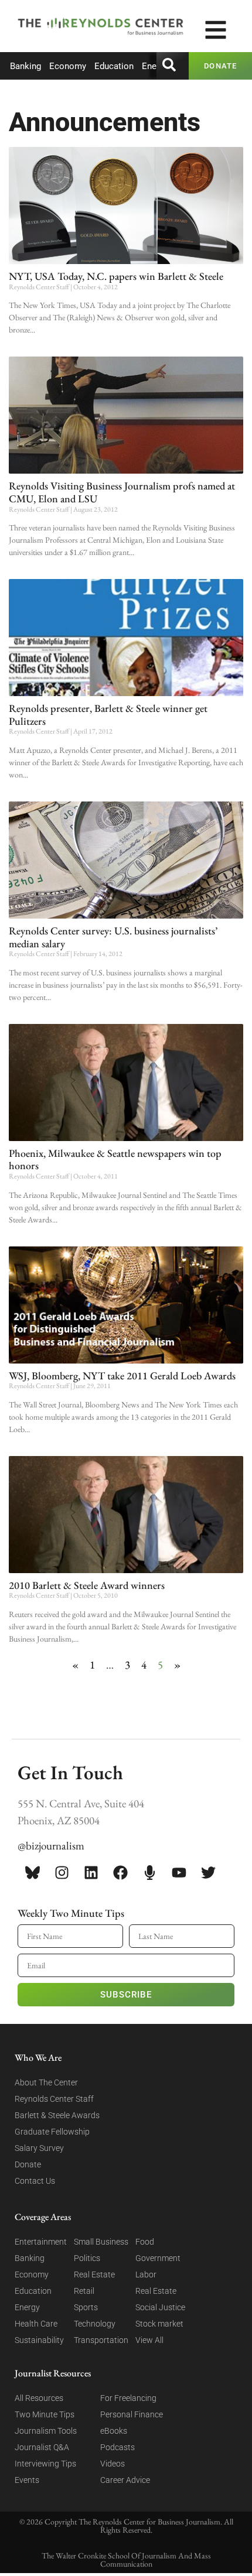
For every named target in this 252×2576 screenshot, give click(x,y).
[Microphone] (149, 1873)
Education (114, 66)
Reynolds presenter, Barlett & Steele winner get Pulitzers (108, 715)
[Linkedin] (91, 1873)
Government (158, 2258)
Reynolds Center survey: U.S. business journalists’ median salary (113, 937)
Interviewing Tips (45, 2464)
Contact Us (35, 2181)
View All (149, 2340)
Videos (113, 2464)
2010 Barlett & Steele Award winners (87, 1585)
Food (145, 2242)
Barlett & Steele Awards (57, 2115)
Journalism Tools (46, 2431)
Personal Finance (132, 2414)
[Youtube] (179, 1873)
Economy (68, 66)
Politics (87, 2258)
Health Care (36, 2324)
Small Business (101, 2242)
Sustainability (39, 2340)
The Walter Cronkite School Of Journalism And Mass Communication (126, 2560)
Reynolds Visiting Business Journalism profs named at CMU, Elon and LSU (122, 492)
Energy (155, 66)
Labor (146, 2274)
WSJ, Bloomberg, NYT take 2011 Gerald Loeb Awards (122, 1376)
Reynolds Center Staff (54, 2099)
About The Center (46, 2082)
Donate (28, 2164)
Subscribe (126, 1995)
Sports (86, 2307)
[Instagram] (62, 1873)
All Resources (39, 2398)
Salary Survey (39, 2148)
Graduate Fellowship (52, 2132)
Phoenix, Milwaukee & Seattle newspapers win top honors (115, 1159)
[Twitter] (208, 1873)
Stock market (159, 2324)
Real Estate (94, 2274)
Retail (84, 2291)
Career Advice (125, 2480)
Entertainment (41, 2242)
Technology (95, 2324)
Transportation (101, 2340)
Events (27, 2480)
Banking (25, 66)
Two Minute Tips (45, 2414)
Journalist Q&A (42, 2447)
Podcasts (118, 2447)
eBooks (114, 2431)
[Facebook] (120, 1873)
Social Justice (160, 2307)
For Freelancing (128, 2398)
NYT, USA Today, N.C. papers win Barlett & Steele (116, 276)
